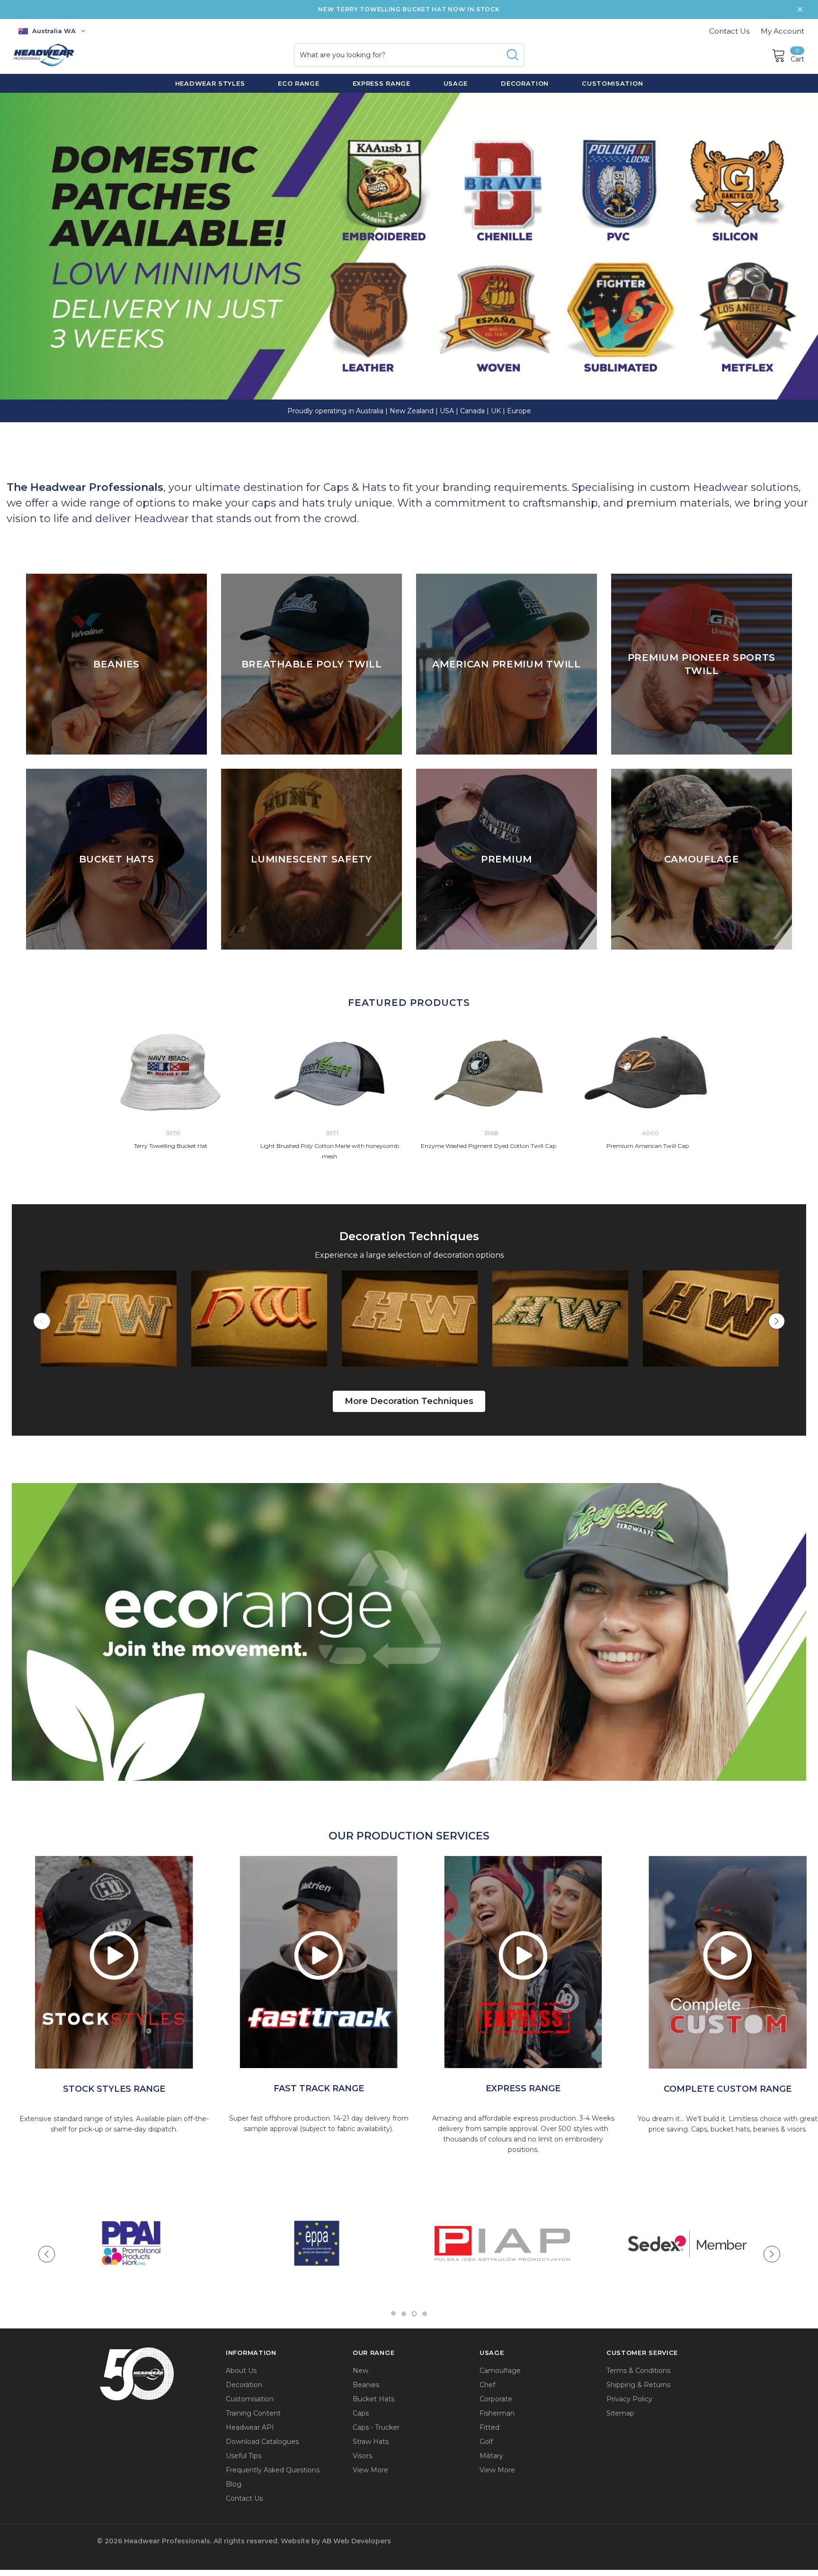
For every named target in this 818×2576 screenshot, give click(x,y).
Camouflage (500, 2371)
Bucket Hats (373, 2399)
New (360, 2371)
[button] (409, 1392)
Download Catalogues (262, 2442)
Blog (234, 2484)
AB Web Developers (356, 2541)
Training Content (253, 2413)
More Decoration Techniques (409, 1401)
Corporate (496, 2399)
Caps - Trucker (376, 2427)
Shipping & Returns (638, 2385)
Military (491, 2456)
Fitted (489, 2427)
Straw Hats (371, 2442)
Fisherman (497, 2413)
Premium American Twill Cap (648, 1146)
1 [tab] (393, 2314)
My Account (782, 31)
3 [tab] (414, 2314)
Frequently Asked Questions (273, 2470)
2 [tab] (404, 2314)
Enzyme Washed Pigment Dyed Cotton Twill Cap (489, 1146)
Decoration (244, 2385)
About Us (241, 2371)
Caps (361, 2413)
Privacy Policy (629, 2399)
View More (370, 2470)
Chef (487, 2385)
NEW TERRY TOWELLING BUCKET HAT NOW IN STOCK (409, 9)
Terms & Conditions (638, 2371)
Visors (362, 2456)
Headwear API (250, 2427)
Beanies (366, 2385)
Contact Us (729, 31)
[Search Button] (513, 55)
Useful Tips (244, 2456)
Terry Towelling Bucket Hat (171, 1146)
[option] (114, 1962)
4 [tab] (425, 2314)
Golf (486, 2442)
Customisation (250, 2399)
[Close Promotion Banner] (800, 9)
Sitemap (620, 2413)
